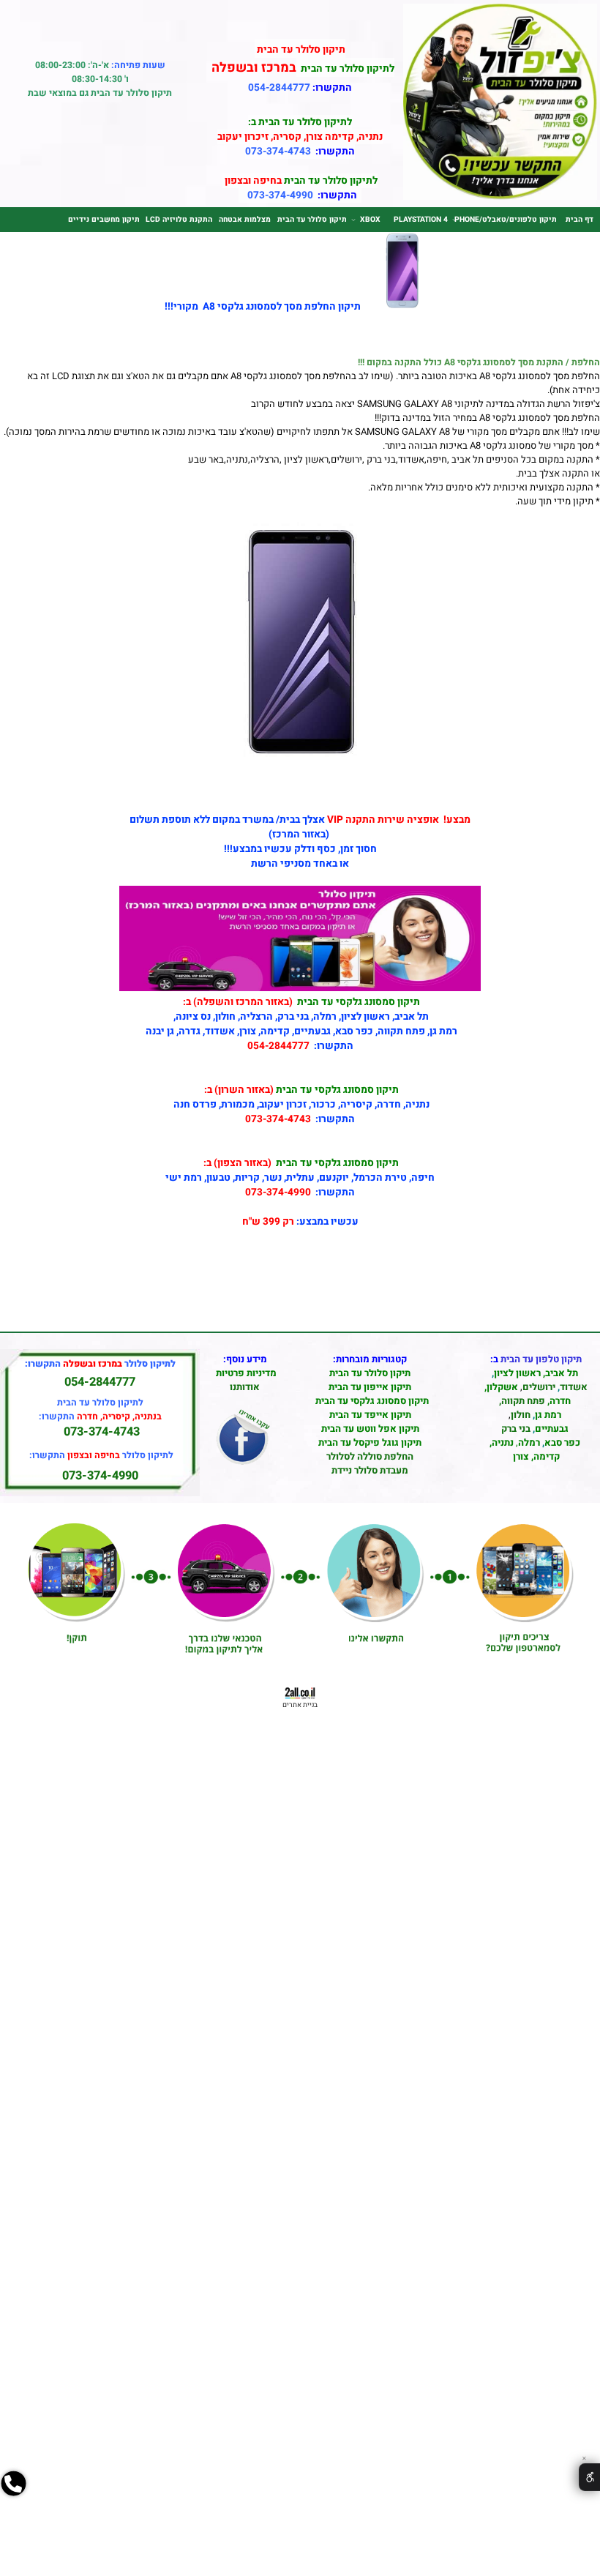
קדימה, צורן (535, 1456)
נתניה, (502, 1442)
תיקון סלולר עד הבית (312, 219)
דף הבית (580, 219)
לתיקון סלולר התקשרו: (101, 1455)
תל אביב (562, 1373)
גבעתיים (552, 1429)
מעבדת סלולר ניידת (370, 1470)
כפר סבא (562, 1442)
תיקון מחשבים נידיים (104, 219)
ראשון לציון (517, 1373)
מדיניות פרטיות (246, 1373)
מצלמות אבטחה (245, 219)
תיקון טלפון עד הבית (541, 1359)
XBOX (370, 219)
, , (536, 1408)
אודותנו (245, 1387)
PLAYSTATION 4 (421, 219)
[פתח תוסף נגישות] (589, 2477)
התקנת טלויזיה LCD (179, 219)
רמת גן (548, 1415)
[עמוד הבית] (500, 197)
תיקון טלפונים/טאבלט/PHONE (506, 219)
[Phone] (14, 2518)
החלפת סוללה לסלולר (370, 1456)
